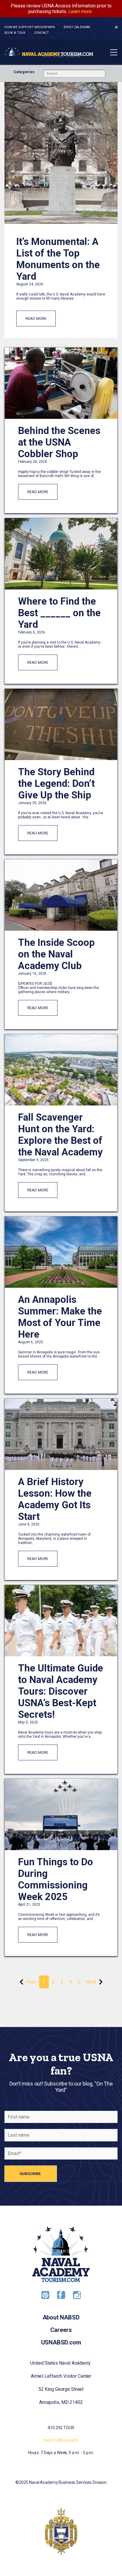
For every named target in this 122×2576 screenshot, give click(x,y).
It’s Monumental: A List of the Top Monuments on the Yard (58, 259)
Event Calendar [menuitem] (77, 27)
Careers (61, 2330)
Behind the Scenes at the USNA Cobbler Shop (59, 442)
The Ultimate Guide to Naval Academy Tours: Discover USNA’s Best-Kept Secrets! (61, 1691)
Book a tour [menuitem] (15, 33)
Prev (31, 1982)
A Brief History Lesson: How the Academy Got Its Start (55, 1499)
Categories (24, 72)
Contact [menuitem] (41, 33)
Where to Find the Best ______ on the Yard (59, 613)
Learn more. (81, 11)
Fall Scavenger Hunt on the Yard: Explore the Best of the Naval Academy (60, 1135)
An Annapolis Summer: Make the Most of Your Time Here (60, 1317)
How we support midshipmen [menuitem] (30, 27)
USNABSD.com (61, 2342)
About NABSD (61, 2317)
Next (91, 1982)
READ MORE (36, 319)
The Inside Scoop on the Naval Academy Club (56, 954)
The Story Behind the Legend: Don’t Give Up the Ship (56, 783)
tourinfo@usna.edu (61, 2440)
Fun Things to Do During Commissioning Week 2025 (56, 1879)
